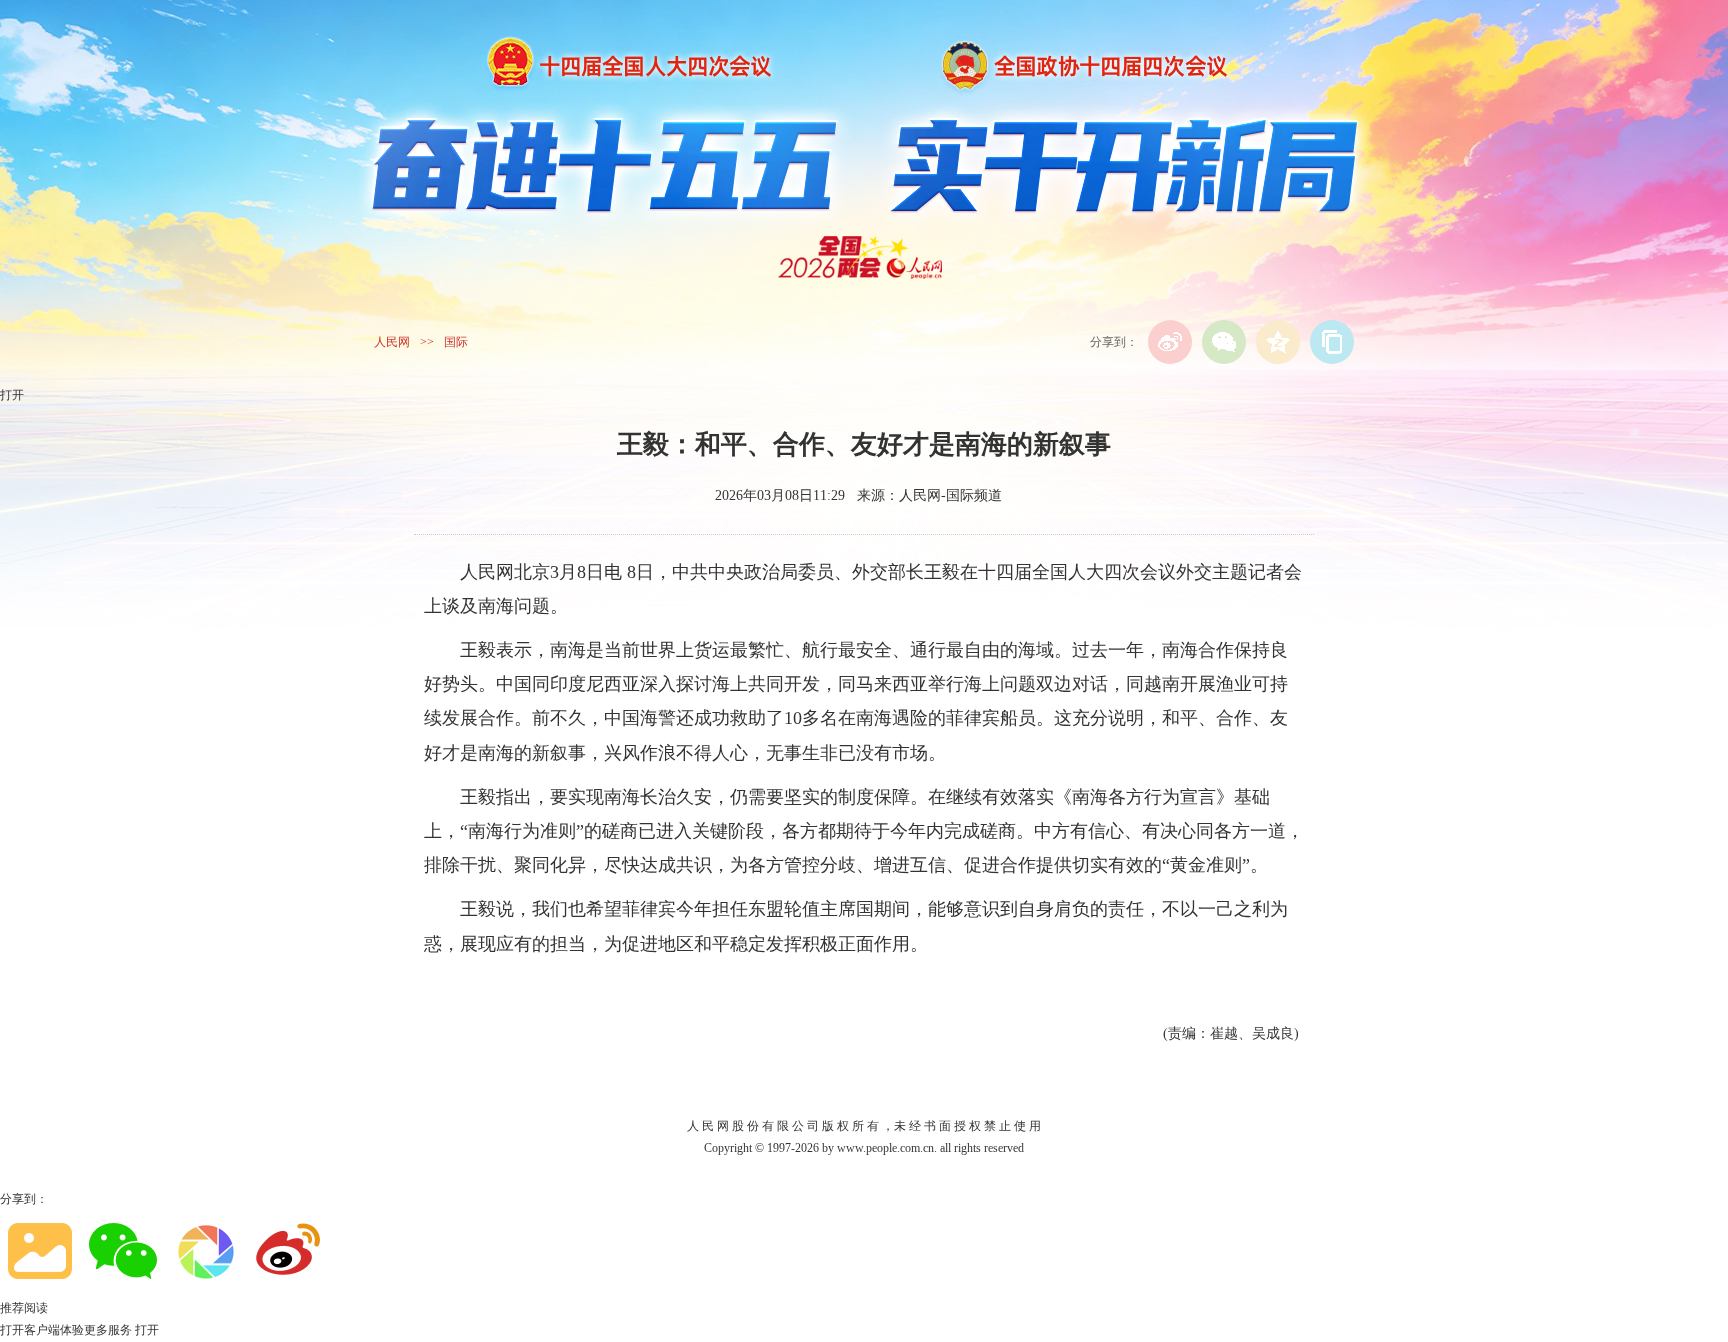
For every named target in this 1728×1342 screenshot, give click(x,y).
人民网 (392, 342)
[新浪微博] (1170, 342)
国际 (456, 342)
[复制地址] (1332, 342)
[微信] (1224, 342)
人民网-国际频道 (950, 495)
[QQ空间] (1278, 342)
